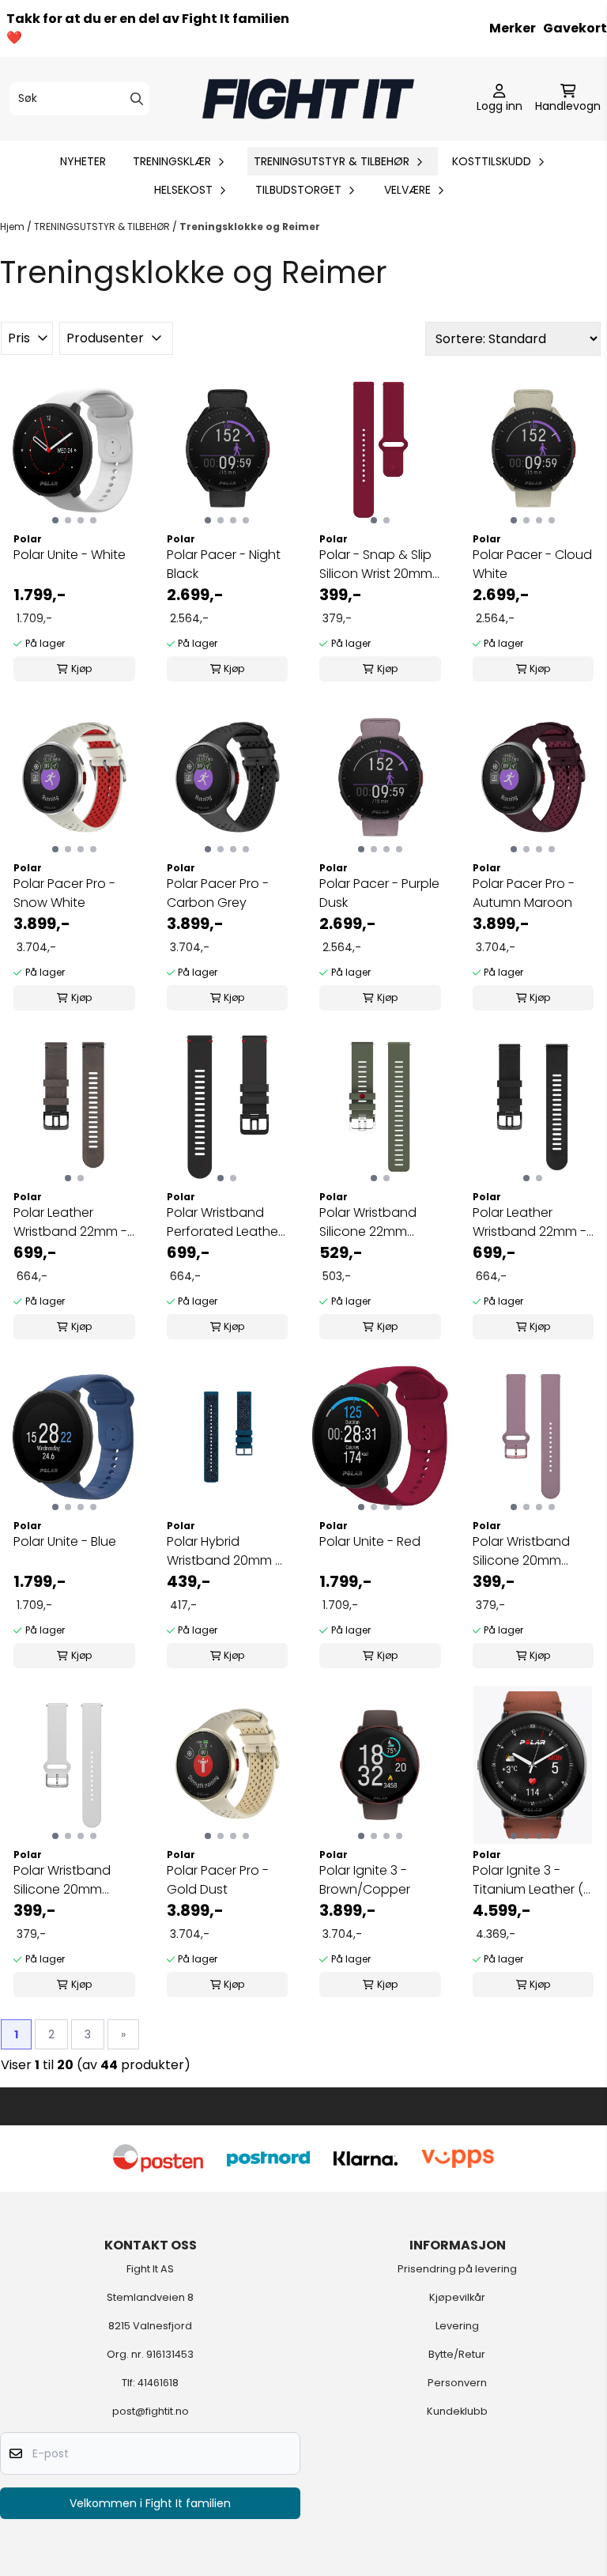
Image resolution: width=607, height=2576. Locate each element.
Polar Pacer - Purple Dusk (379, 893)
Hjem (13, 227)
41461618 (158, 2383)
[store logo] (308, 99)
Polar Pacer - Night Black (224, 564)
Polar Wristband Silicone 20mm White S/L (62, 1880)
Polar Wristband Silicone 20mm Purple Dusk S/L (521, 1551)
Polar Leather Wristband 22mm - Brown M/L (70, 1222)
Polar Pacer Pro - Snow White (64, 893)
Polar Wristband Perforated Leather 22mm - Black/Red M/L (224, 1222)
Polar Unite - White (70, 555)
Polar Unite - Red (370, 1541)
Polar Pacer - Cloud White (532, 564)
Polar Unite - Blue (65, 1541)
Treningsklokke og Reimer (250, 227)
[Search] (137, 99)
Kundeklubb (457, 2411)
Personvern (457, 2383)
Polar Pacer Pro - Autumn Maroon (524, 893)
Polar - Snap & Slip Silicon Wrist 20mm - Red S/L (376, 565)
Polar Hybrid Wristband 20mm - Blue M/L (224, 1551)
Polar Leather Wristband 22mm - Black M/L (530, 1222)
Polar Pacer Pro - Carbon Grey (218, 893)
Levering (457, 2326)
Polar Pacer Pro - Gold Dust (218, 1880)
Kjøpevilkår (457, 2297)
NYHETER (83, 161)
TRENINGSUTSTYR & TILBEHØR (103, 227)
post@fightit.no (151, 2411)
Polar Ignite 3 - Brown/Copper (365, 1880)
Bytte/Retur (457, 2354)
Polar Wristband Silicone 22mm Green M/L (368, 1222)
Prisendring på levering (457, 2269)
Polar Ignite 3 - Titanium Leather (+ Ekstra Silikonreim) (532, 1880)
